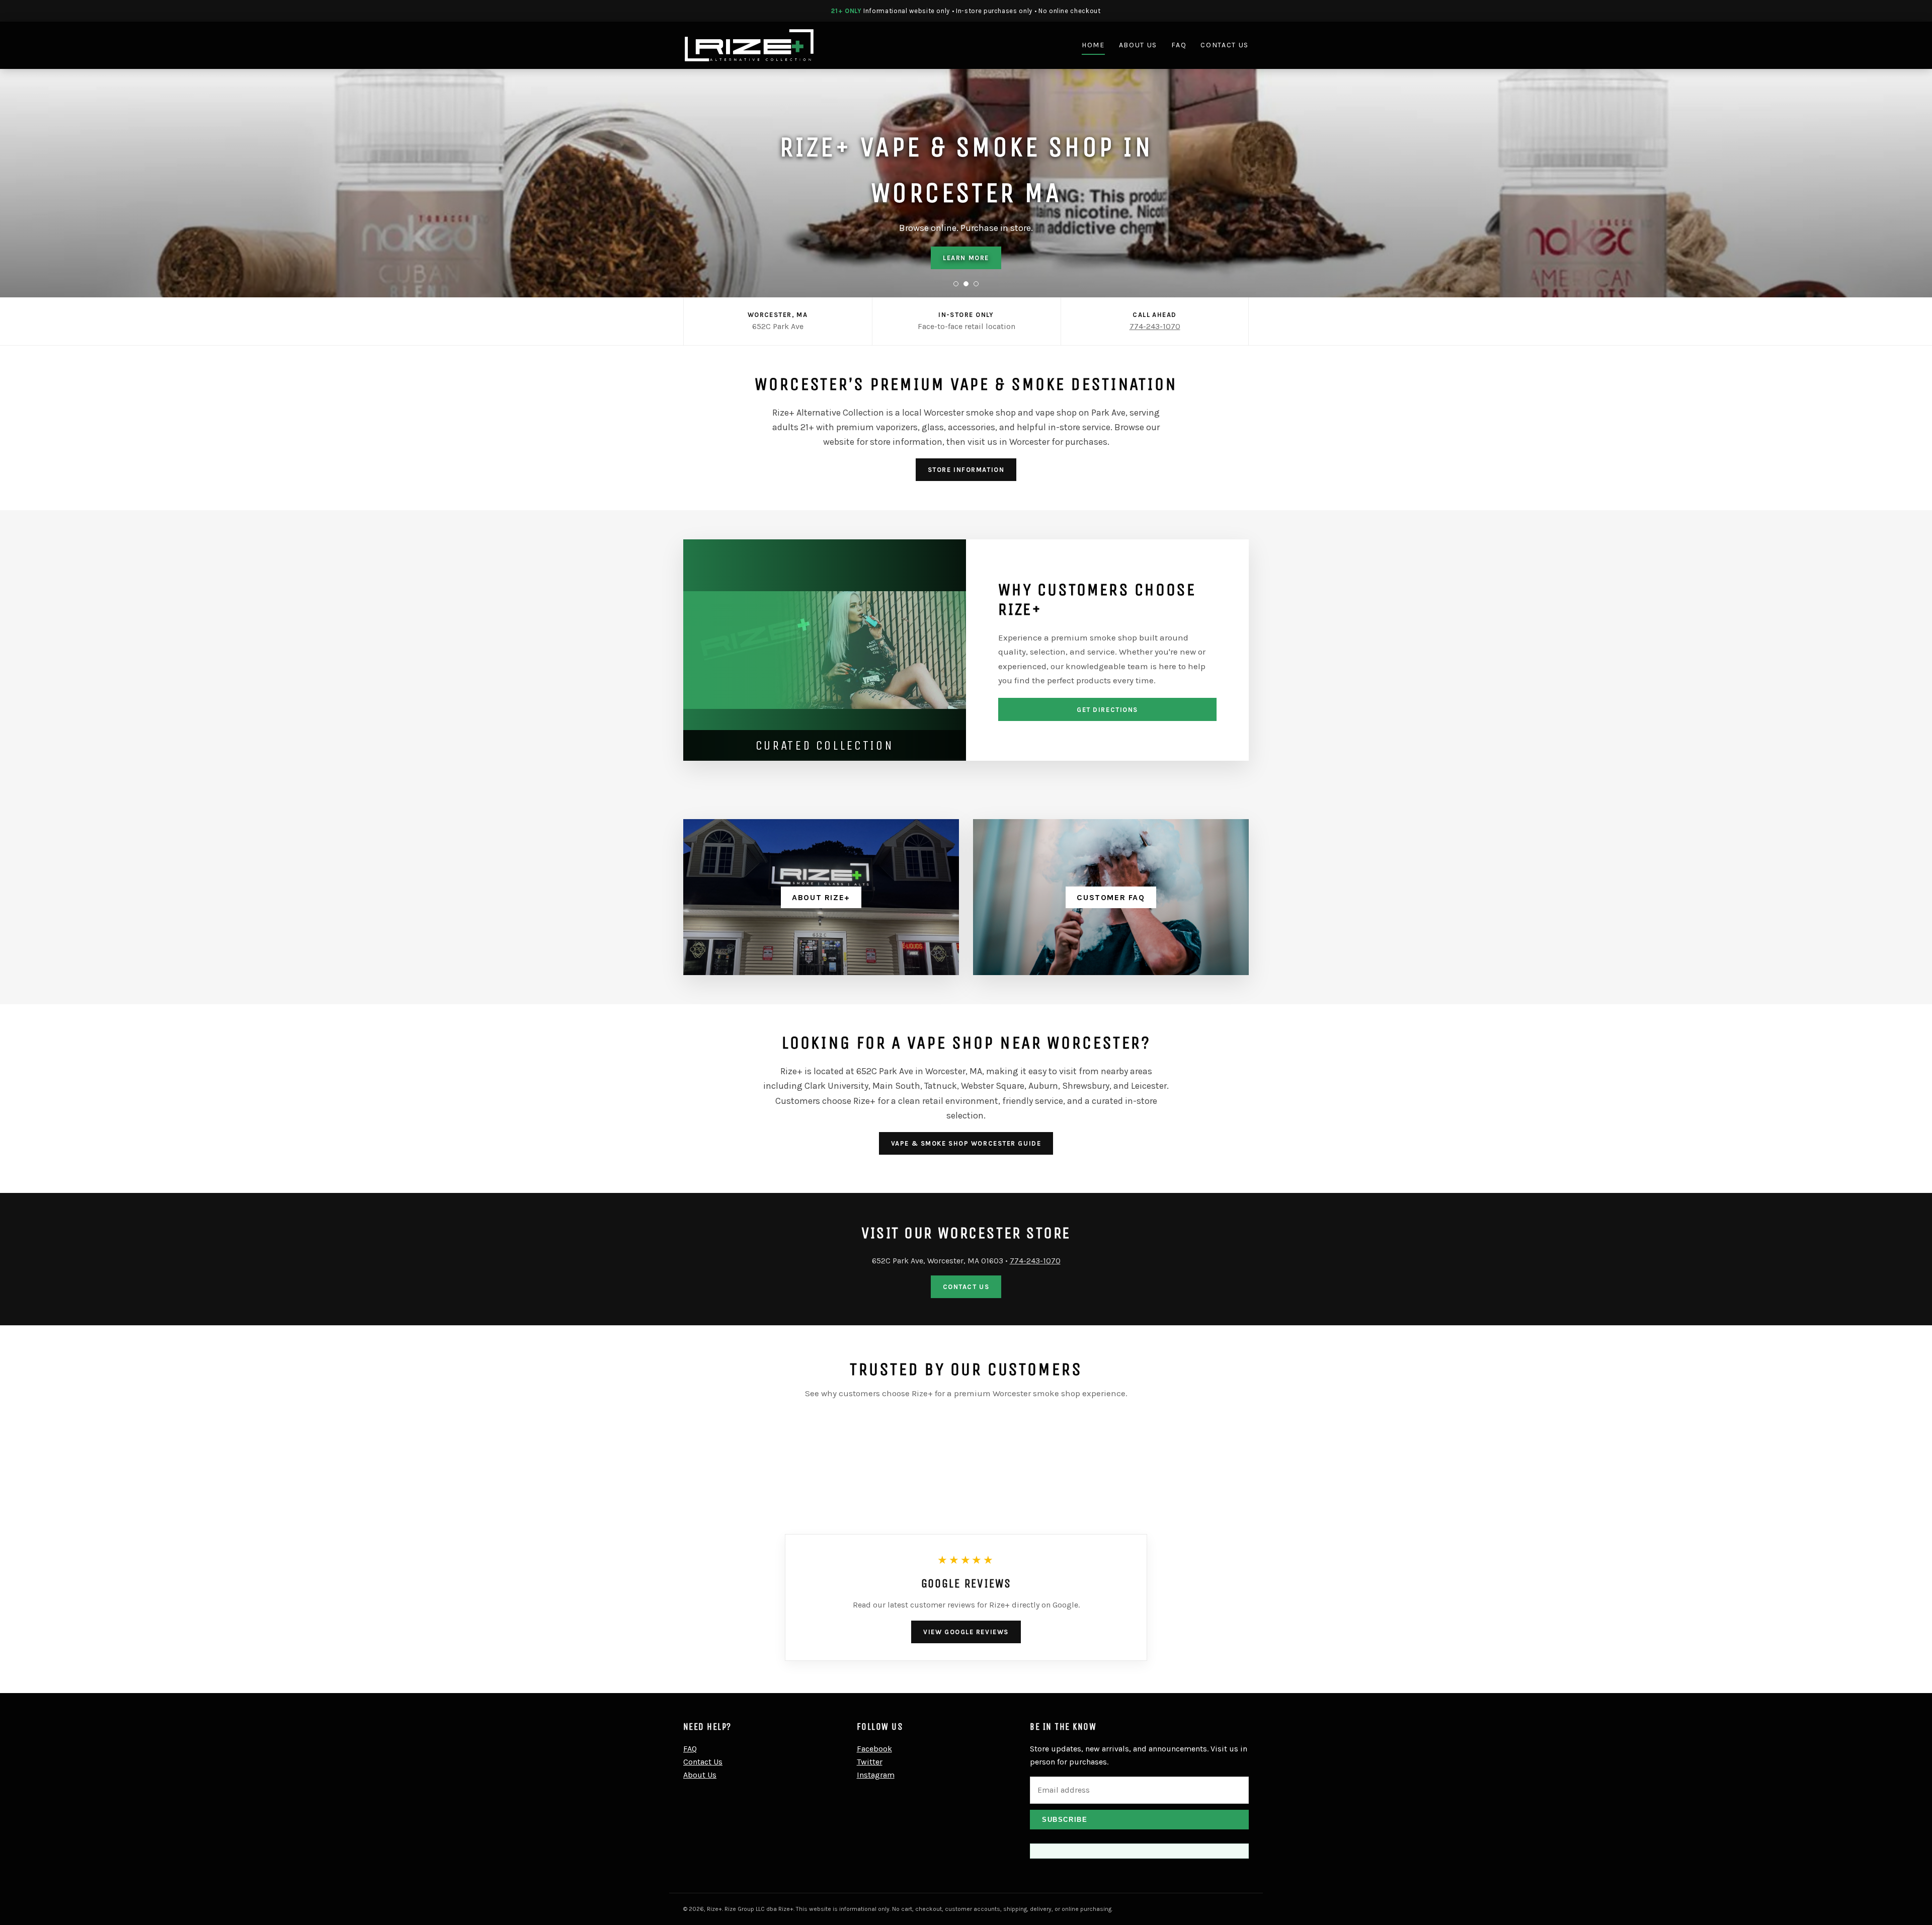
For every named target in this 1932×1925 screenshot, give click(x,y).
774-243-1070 (1155, 326)
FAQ (1179, 45)
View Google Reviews (966, 1632)
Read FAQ (966, 258)
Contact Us (1225, 45)
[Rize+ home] (749, 45)
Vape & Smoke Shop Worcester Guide (966, 1143)
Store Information (966, 470)
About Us (1138, 45)
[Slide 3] (976, 284)
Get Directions (1107, 710)
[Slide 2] (966, 284)
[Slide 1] (956, 284)
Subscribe (1065, 1820)
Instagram (876, 1775)
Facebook (874, 1749)
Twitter (870, 1762)
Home (1093, 45)
